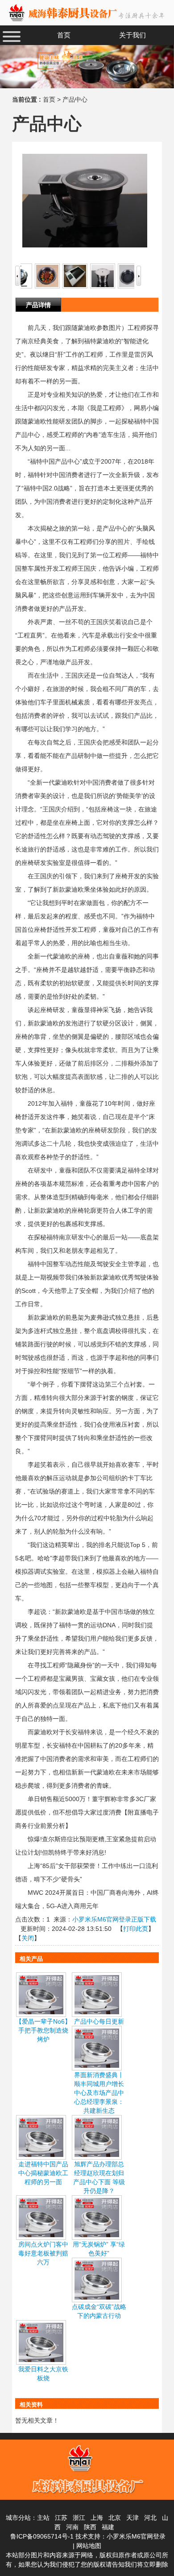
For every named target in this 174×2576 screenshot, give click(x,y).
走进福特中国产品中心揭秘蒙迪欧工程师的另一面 (43, 2173)
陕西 (90, 2527)
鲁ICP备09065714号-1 (42, 2536)
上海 (97, 2518)
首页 (49, 99)
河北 (150, 2518)
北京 (115, 2518)
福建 (108, 2527)
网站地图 (89, 2546)
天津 (133, 2518)
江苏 (61, 2518)
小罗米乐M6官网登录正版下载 (114, 1919)
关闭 (28, 1938)
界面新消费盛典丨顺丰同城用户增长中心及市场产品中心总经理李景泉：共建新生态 (99, 2093)
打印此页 (136, 1929)
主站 (43, 2518)
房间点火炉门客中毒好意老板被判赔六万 (43, 2253)
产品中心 (75, 99)
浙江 (79, 2518)
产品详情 (38, 305)
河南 (72, 2527)
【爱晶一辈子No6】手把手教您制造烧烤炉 (43, 2030)
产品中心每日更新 (99, 2021)
